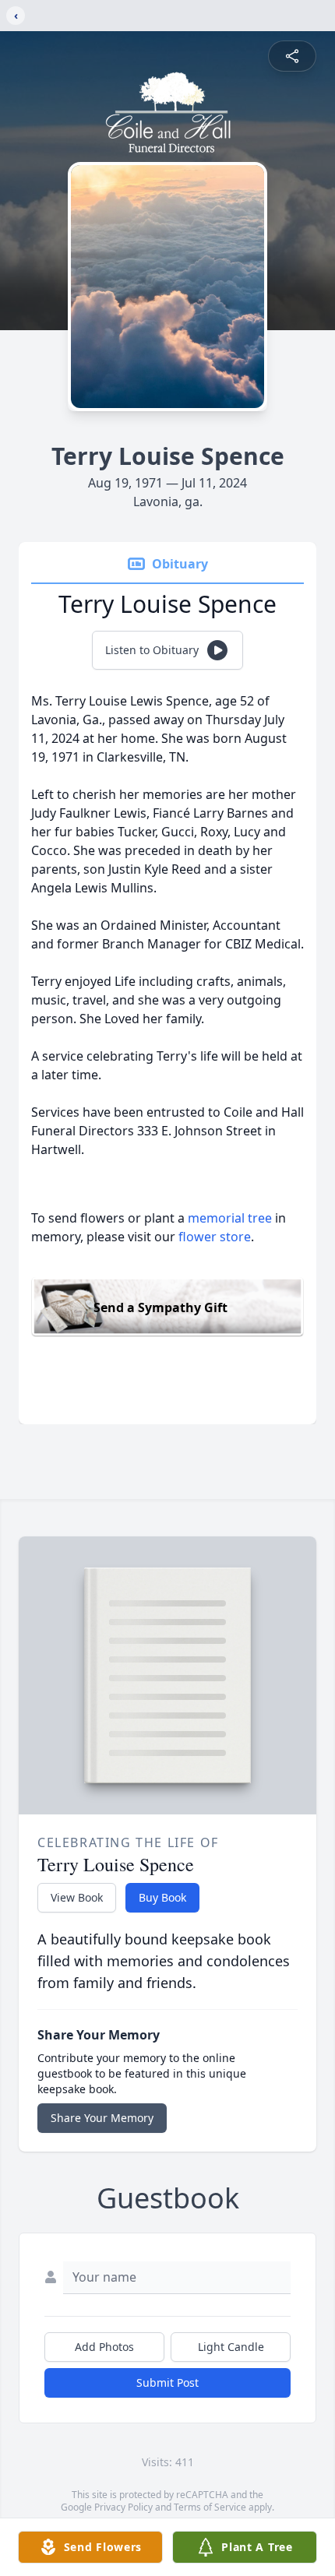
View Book (77, 1897)
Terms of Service (210, 2507)
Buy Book (162, 1897)
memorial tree (230, 1218)
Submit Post (167, 2382)
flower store (215, 1237)
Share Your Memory (102, 2118)
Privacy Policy (123, 2507)
